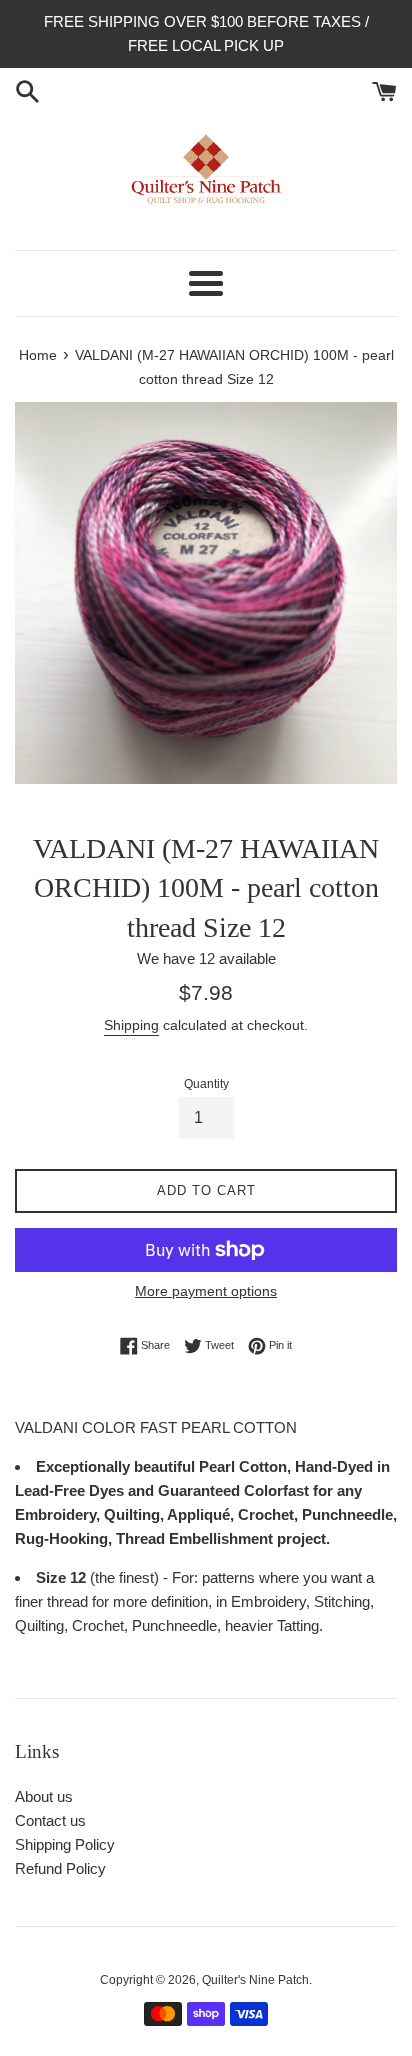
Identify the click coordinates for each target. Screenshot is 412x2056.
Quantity (206, 1084)
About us (44, 1796)
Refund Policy (60, 1868)
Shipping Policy (65, 1844)
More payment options (206, 1291)
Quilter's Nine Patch (255, 1980)
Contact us (50, 1820)
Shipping (131, 1025)
